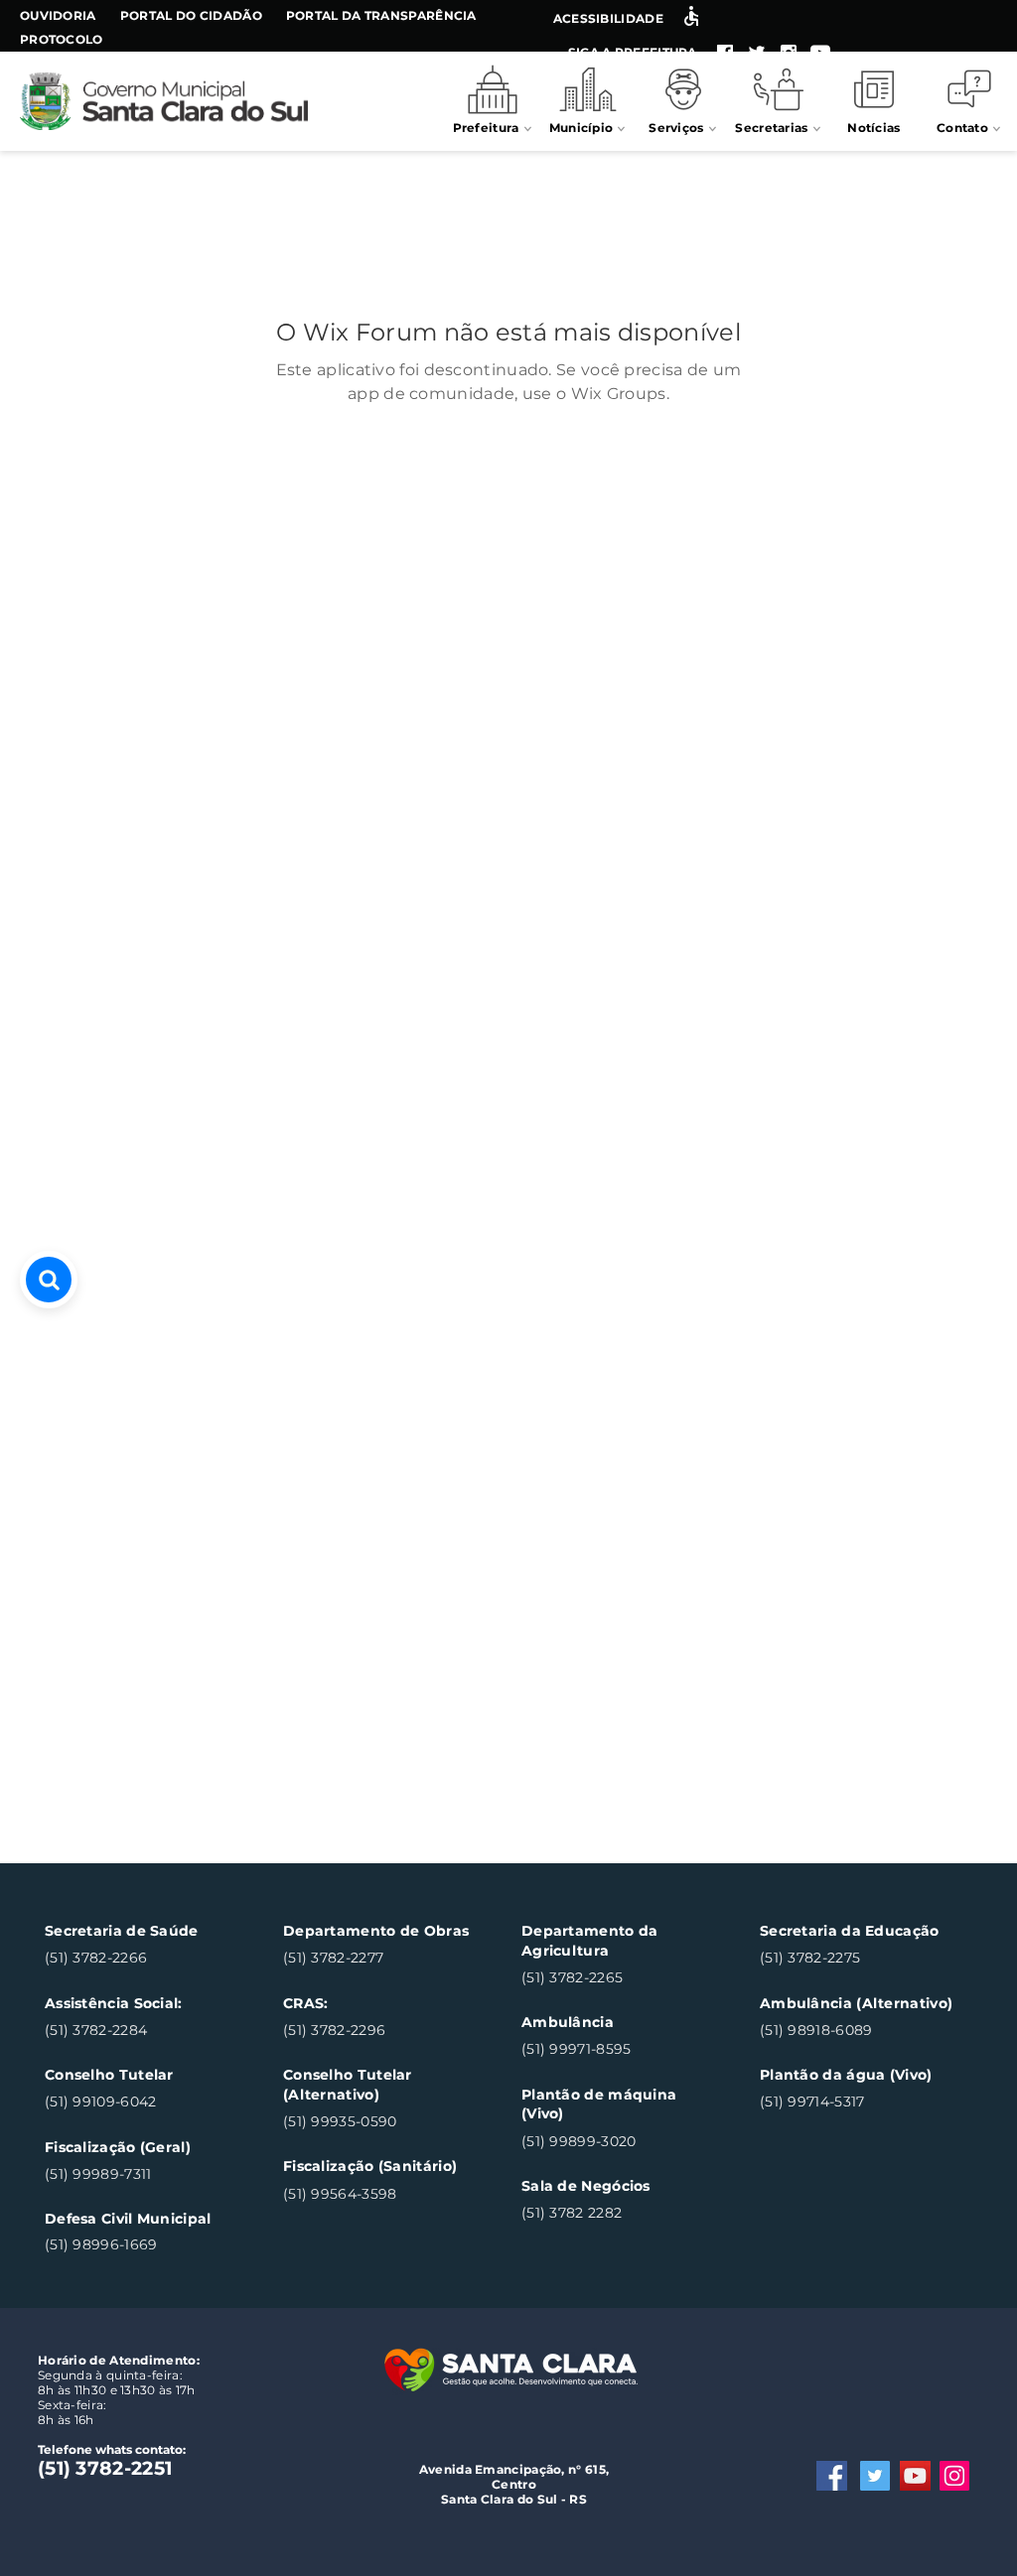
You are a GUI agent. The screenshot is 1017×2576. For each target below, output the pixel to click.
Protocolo (62, 39)
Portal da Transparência (381, 15)
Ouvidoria (58, 15)
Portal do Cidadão (191, 15)
